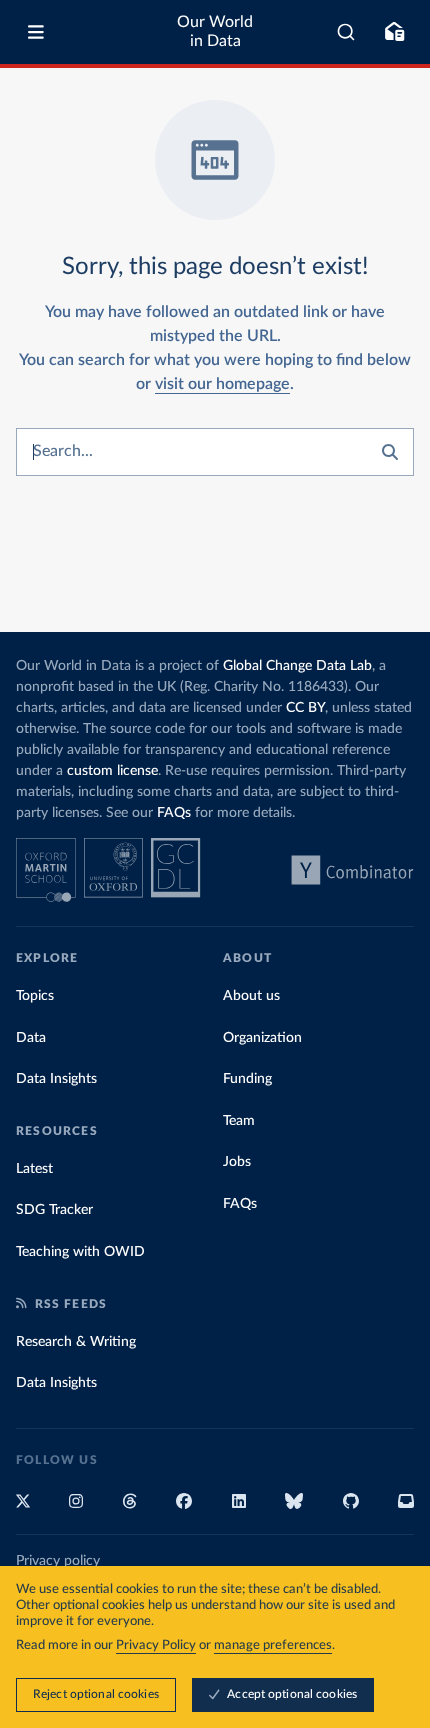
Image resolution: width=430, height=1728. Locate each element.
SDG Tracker (54, 1210)
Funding (247, 1079)
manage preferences (273, 1645)
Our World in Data (215, 31)
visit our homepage (222, 384)
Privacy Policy (156, 1645)
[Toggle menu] (36, 32)
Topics (35, 996)
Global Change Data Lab (297, 666)
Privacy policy (58, 1561)
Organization (262, 1038)
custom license (112, 771)
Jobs (237, 1162)
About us (251, 996)
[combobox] (346, 32)
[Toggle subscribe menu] (394, 32)
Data (31, 1038)
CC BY (305, 708)
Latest (34, 1169)
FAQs (174, 813)
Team (239, 1121)
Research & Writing (76, 1342)
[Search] (346, 32)
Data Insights (56, 1079)
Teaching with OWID (80, 1252)
